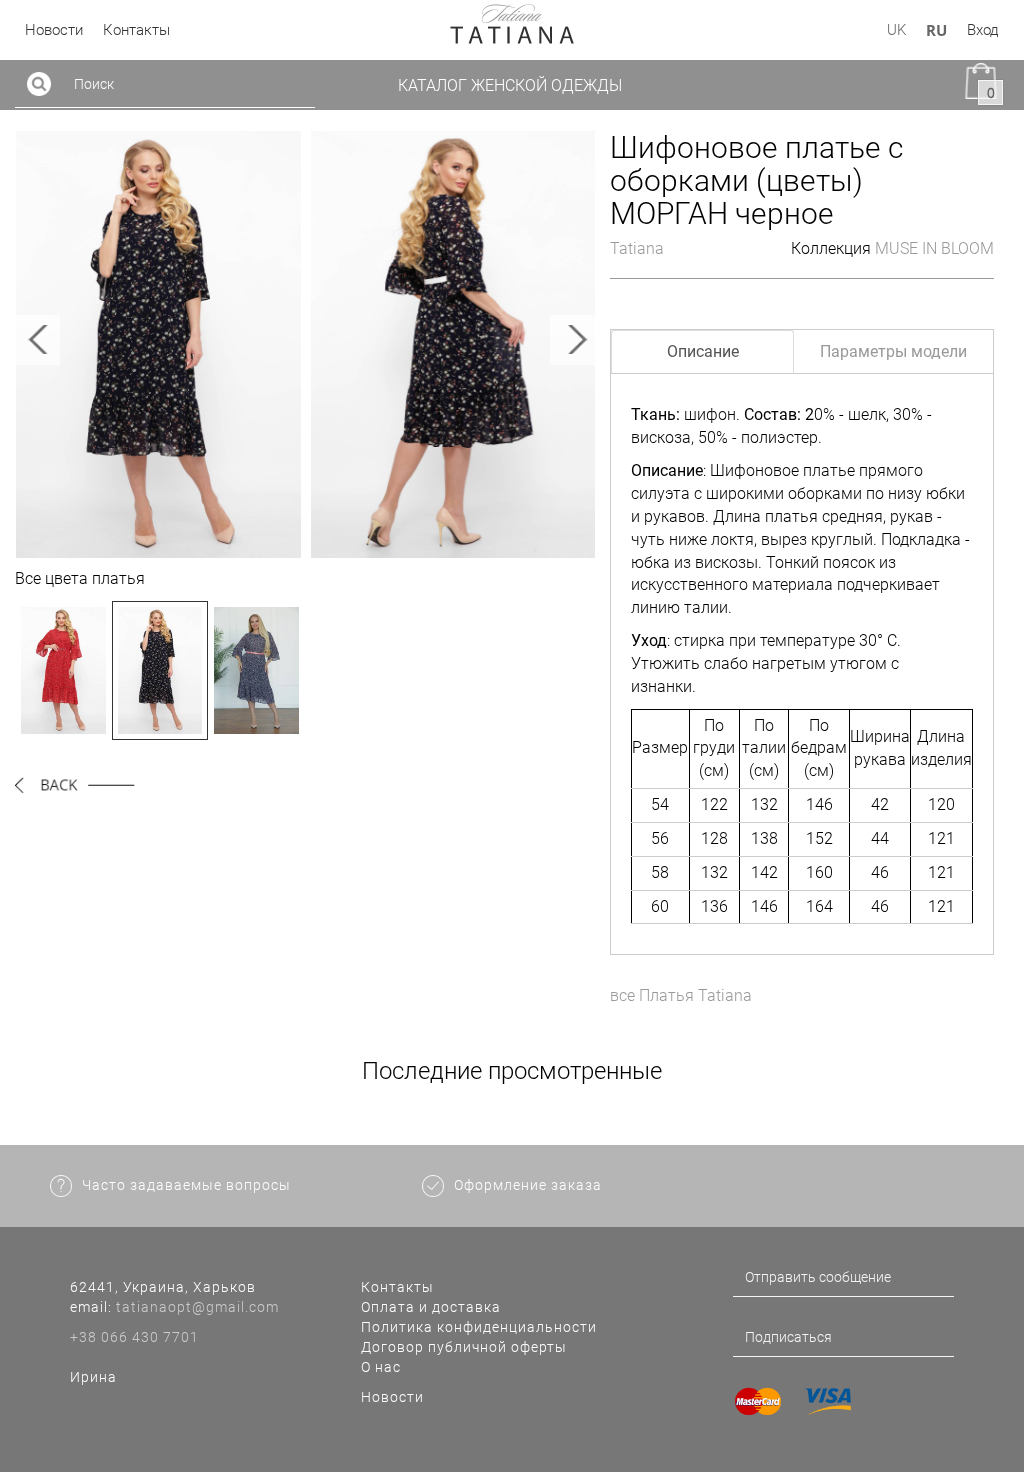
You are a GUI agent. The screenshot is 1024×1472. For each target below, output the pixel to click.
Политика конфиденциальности (479, 1327)
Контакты (397, 1287)
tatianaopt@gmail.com (197, 1307)
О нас (381, 1367)
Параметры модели (893, 351)
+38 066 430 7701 (134, 1337)
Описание (703, 351)
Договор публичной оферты (464, 1347)
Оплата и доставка (431, 1307)
